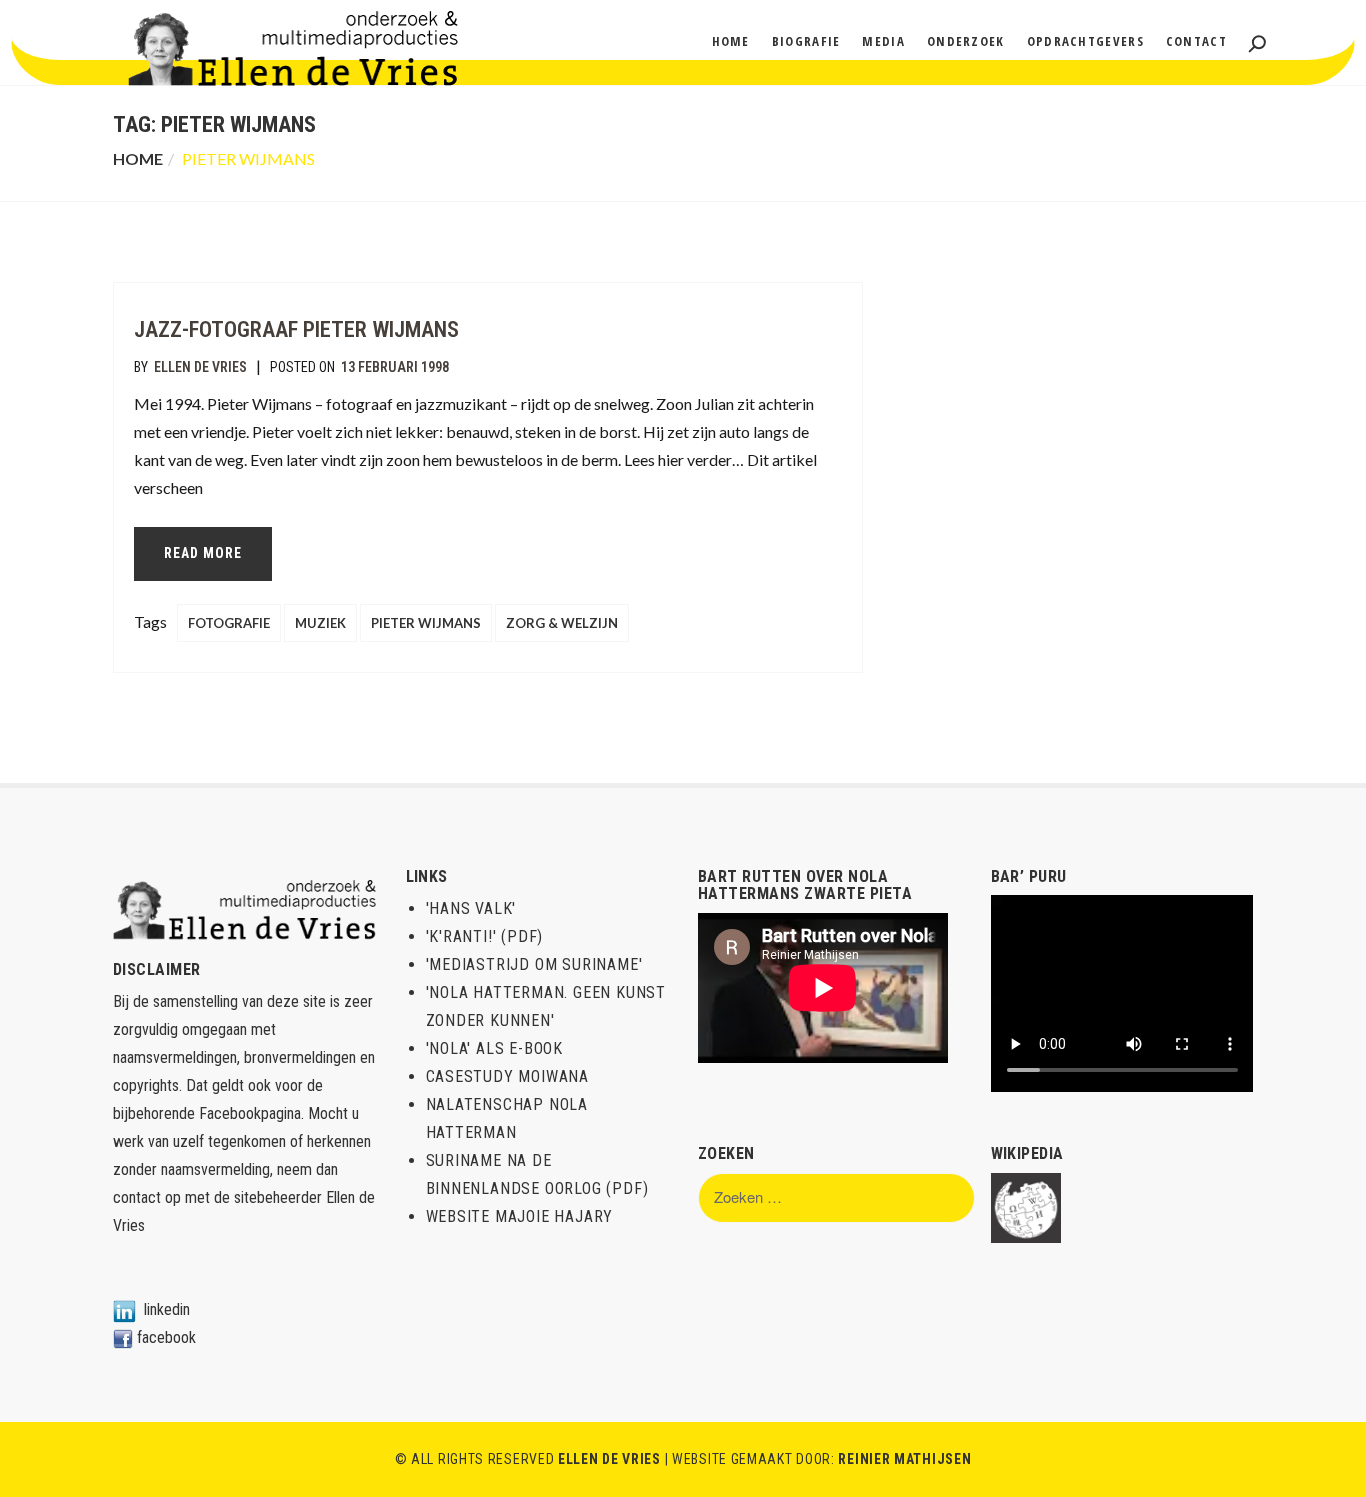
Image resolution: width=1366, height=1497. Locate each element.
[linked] (124, 1309)
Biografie (806, 41)
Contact (1196, 41)
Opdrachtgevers (1085, 41)
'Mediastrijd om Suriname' (534, 964)
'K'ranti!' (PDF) (485, 936)
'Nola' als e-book (495, 1048)
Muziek (320, 623)
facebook (166, 1337)
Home (731, 41)
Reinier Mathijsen (904, 1459)
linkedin (167, 1309)
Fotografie (229, 623)
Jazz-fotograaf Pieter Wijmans (296, 329)
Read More (203, 553)
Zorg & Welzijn (562, 623)
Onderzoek (966, 41)
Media (883, 41)
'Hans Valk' (471, 908)
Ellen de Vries (200, 367)
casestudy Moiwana (508, 1076)
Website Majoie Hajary (520, 1216)
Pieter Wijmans (426, 623)
